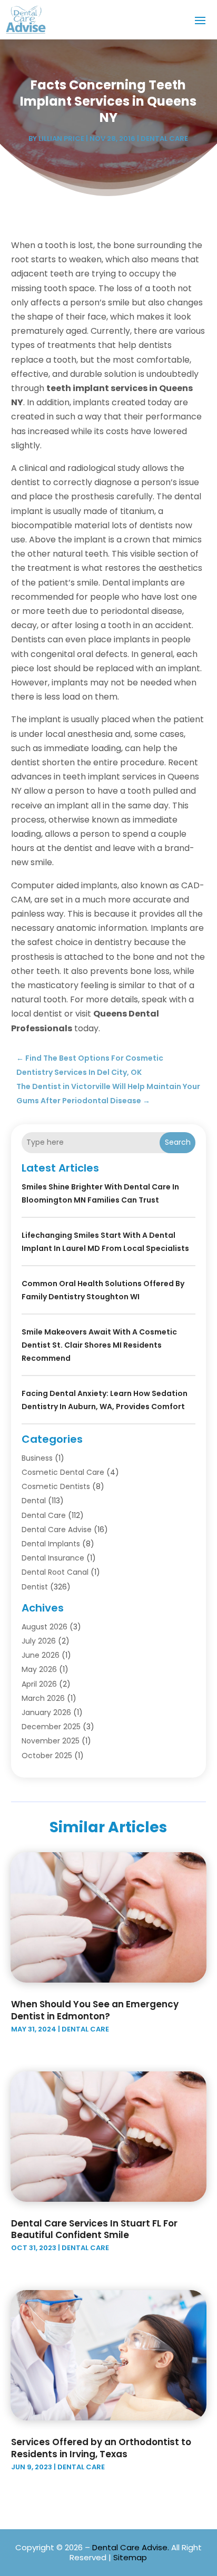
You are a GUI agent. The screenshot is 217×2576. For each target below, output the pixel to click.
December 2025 (51, 1727)
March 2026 (43, 1698)
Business (37, 1458)
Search (178, 1142)
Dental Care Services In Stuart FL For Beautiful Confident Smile (94, 2229)
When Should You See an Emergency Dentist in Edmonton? (95, 2010)
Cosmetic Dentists (56, 1486)
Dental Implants (51, 1544)
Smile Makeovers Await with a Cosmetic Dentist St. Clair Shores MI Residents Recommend (99, 1345)
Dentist (35, 1587)
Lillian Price (61, 138)
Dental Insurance (53, 1558)
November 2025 (51, 1741)
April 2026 (39, 1684)
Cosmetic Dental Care (63, 1472)
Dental (34, 1501)
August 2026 (45, 1627)
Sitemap (130, 2557)
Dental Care (164, 138)
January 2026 (46, 1712)
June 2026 (41, 1655)
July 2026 (39, 1641)
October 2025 (47, 1756)
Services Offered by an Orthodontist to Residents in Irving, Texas (101, 2448)
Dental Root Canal (55, 1572)
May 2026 (39, 1669)
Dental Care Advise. (131, 2547)
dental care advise (57, 1530)
